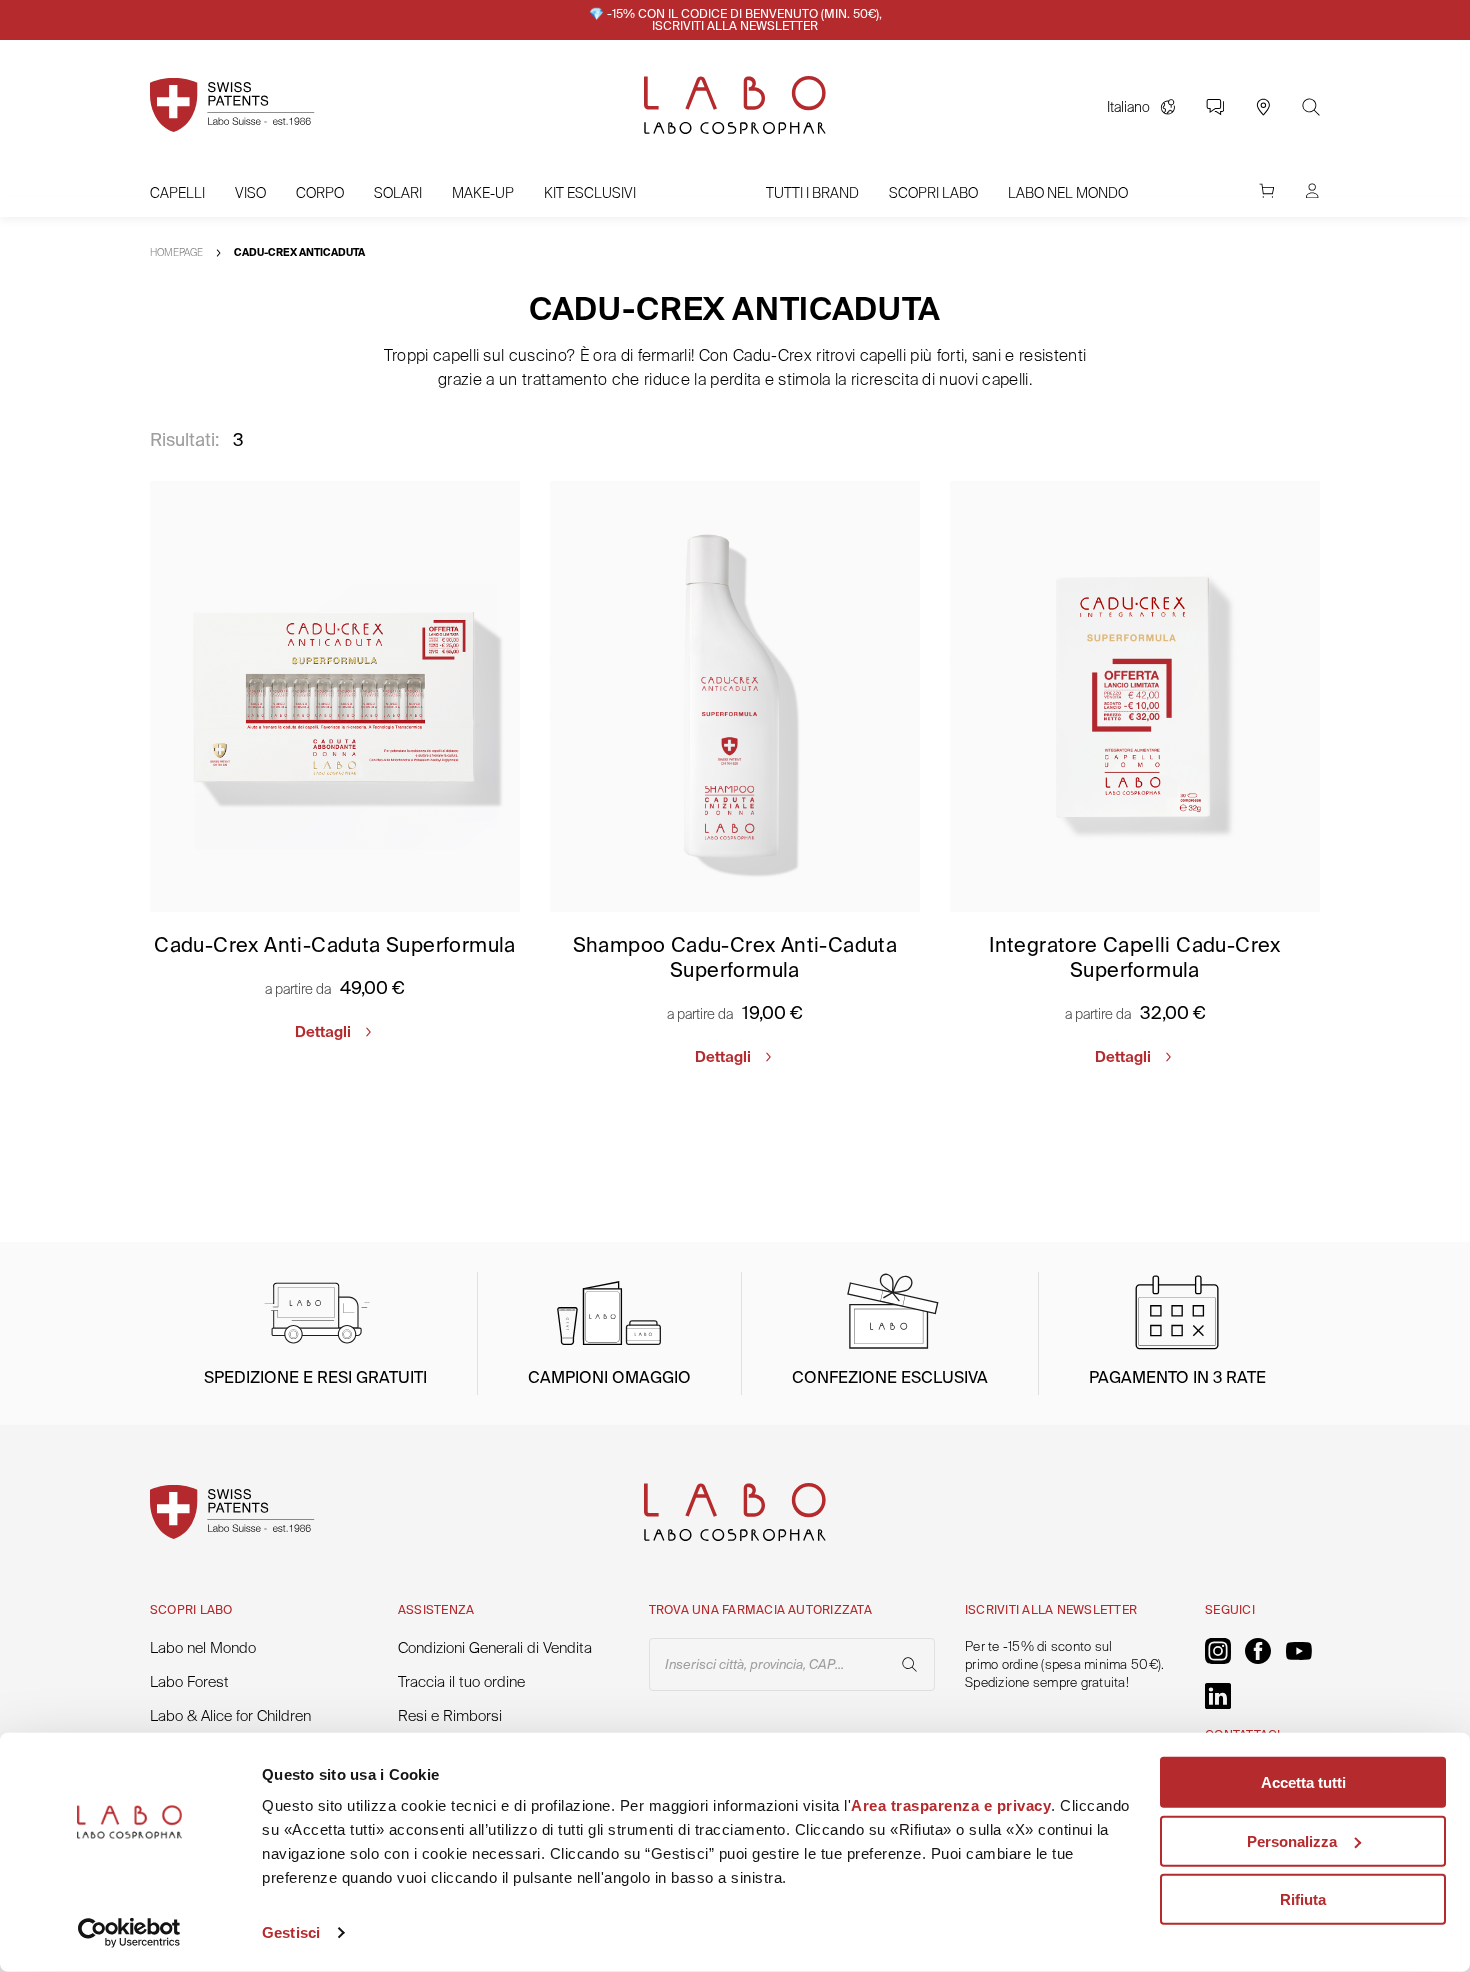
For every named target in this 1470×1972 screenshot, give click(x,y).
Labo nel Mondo (1068, 193)
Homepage (176, 252)
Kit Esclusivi (590, 193)
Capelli (177, 193)
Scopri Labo (933, 193)
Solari (398, 193)
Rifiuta (1303, 1899)
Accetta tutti (1303, 1782)
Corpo (320, 193)
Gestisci (291, 1932)
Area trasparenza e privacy (951, 1805)
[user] (1312, 200)
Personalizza (1292, 1840)
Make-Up (483, 193)
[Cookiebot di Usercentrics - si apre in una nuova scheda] (129, 1933)
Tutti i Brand (812, 193)
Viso (250, 193)
